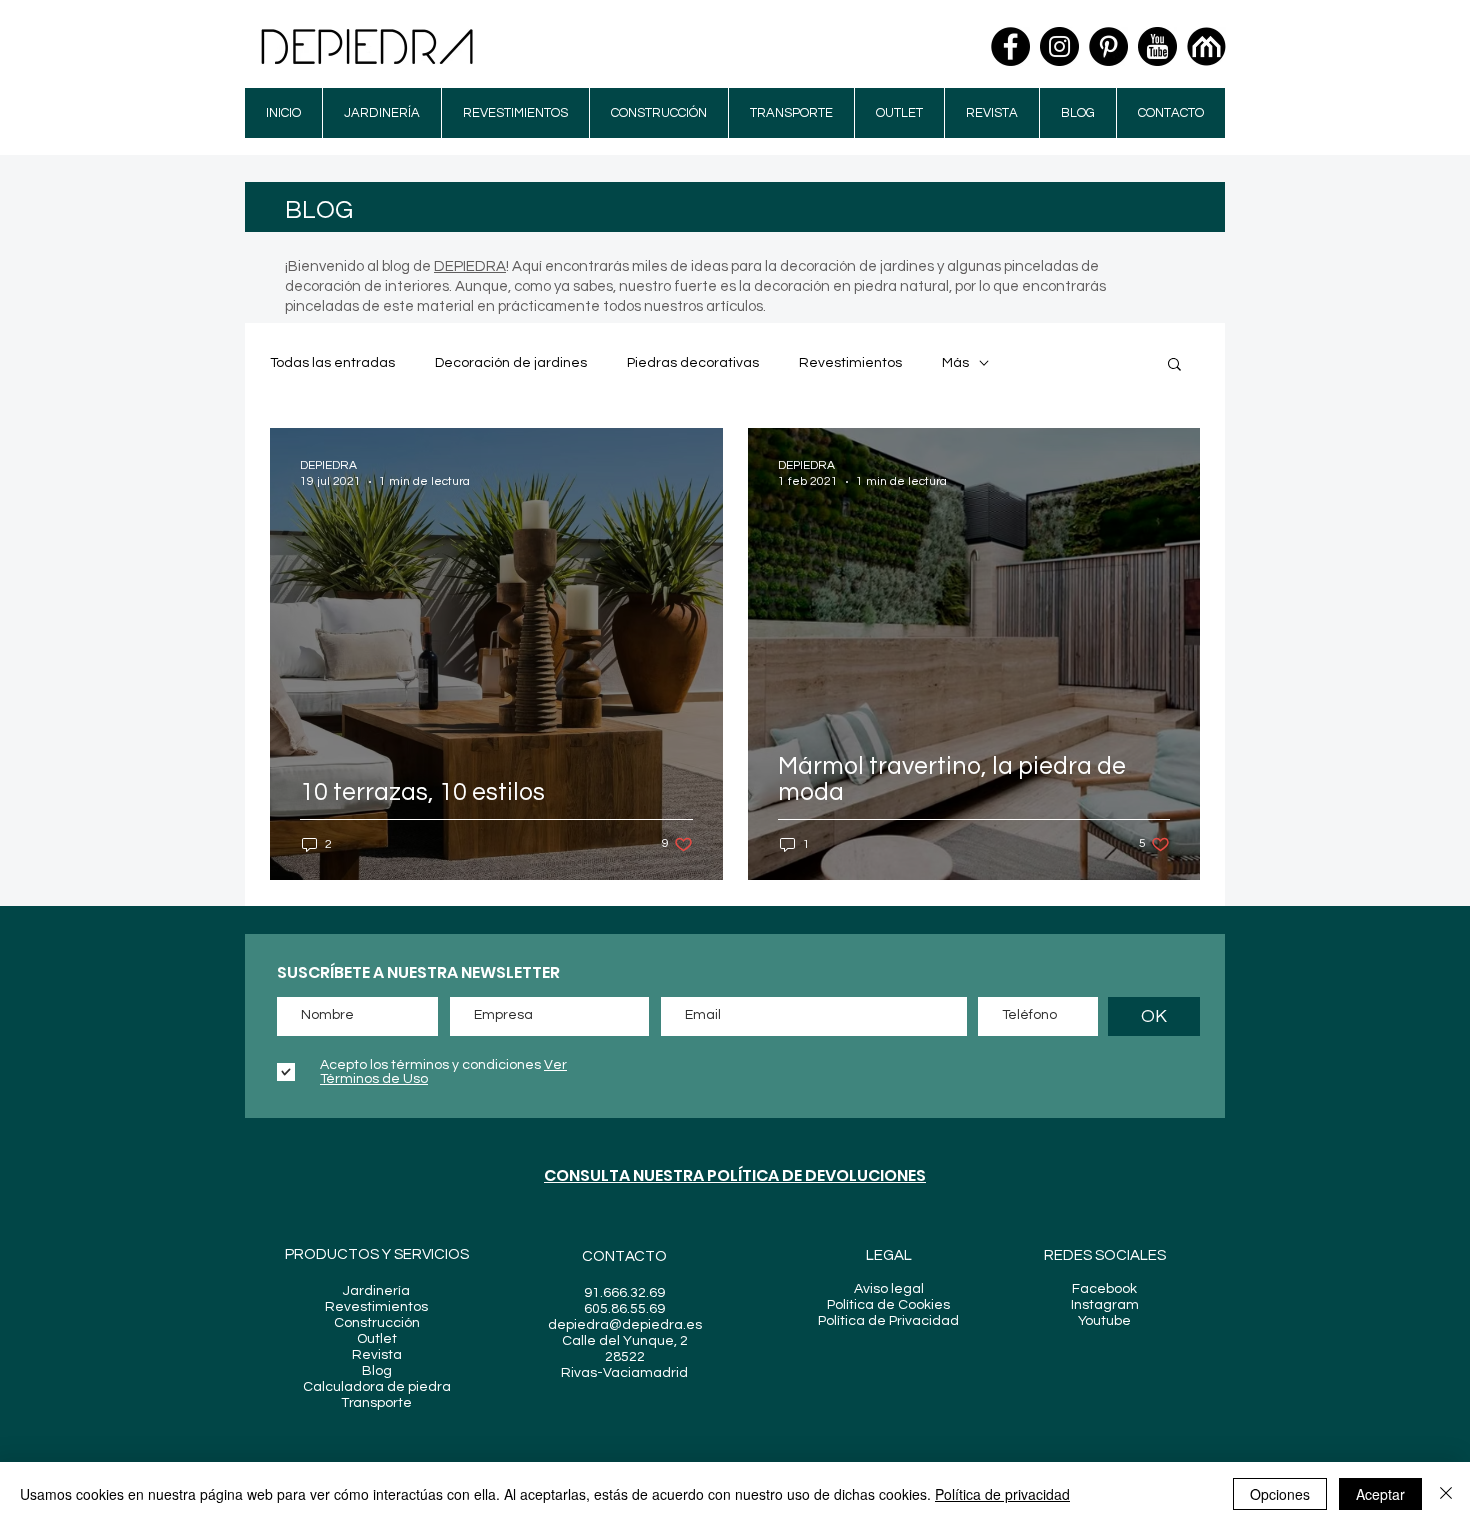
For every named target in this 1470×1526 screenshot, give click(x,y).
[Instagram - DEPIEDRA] (1059, 46)
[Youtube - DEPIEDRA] (1157, 46)
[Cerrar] (1446, 1494)
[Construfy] (1206, 46)
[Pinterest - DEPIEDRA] (1108, 46)
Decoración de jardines (511, 363)
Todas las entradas (332, 363)
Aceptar (1380, 1494)
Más (955, 363)
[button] (1174, 365)
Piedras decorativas (693, 363)
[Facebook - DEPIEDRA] (1010, 46)
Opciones (1280, 1494)
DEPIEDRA (470, 266)
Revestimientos (850, 363)
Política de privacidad (1002, 1494)
